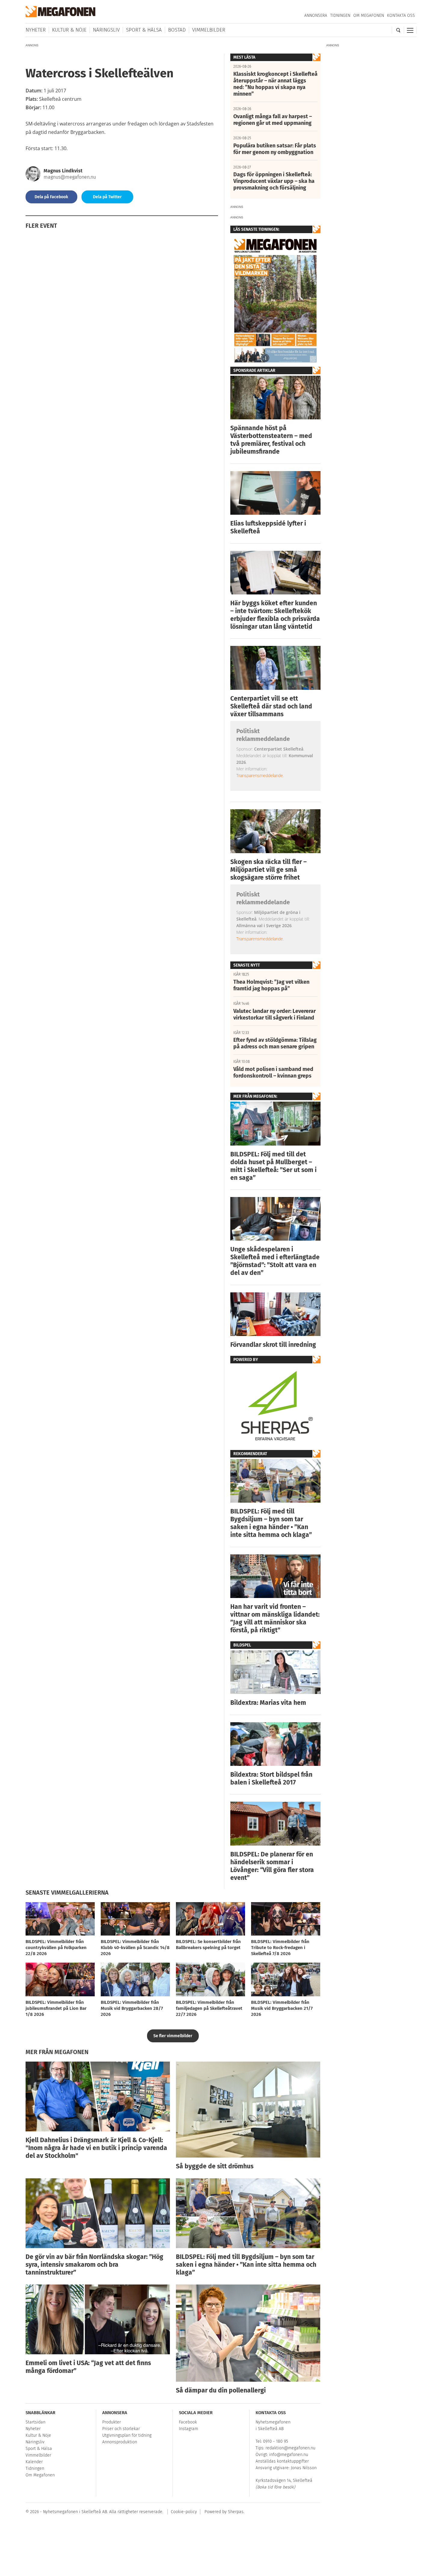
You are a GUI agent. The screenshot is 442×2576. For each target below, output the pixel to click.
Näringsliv (106, 30)
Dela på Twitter (107, 197)
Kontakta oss (401, 15)
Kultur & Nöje (69, 30)
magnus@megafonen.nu (70, 177)
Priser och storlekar (121, 2429)
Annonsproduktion (120, 2442)
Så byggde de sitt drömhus (215, 2166)
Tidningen (340, 15)
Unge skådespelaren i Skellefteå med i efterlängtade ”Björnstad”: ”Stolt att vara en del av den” (275, 1261)
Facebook (188, 2422)
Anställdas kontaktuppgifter (282, 2461)
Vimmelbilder (209, 30)
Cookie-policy (184, 2512)
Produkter (112, 2422)
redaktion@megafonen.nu (290, 2448)
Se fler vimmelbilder (173, 2036)
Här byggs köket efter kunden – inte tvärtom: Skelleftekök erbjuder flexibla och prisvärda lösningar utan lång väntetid (275, 615)
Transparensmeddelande (260, 775)
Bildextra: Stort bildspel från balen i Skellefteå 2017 (271, 1779)
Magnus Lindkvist (63, 171)
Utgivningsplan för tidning (127, 2435)
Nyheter (36, 30)
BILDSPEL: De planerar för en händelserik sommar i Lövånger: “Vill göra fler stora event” (272, 1866)
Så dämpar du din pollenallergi (221, 2390)
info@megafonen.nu (289, 2455)
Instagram (189, 2429)
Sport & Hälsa (144, 30)
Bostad (177, 30)
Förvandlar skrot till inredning (273, 1345)
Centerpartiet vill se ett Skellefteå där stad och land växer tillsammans (271, 706)
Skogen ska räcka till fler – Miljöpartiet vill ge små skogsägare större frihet (269, 870)
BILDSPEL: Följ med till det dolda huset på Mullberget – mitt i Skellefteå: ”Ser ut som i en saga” (273, 1166)
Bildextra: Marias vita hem (268, 1703)
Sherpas (236, 2512)
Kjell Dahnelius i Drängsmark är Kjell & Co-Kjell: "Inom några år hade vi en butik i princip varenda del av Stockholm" (96, 2148)
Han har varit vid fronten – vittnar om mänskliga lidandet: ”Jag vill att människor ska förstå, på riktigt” (275, 1618)
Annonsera (316, 15)
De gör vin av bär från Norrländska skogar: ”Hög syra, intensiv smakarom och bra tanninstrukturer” (94, 2265)
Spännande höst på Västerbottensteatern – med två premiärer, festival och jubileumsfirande (271, 440)
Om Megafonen (369, 15)
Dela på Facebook (51, 197)
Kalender (34, 2462)
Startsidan (35, 2422)
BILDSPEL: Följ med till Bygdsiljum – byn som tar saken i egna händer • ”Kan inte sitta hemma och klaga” (271, 1523)
